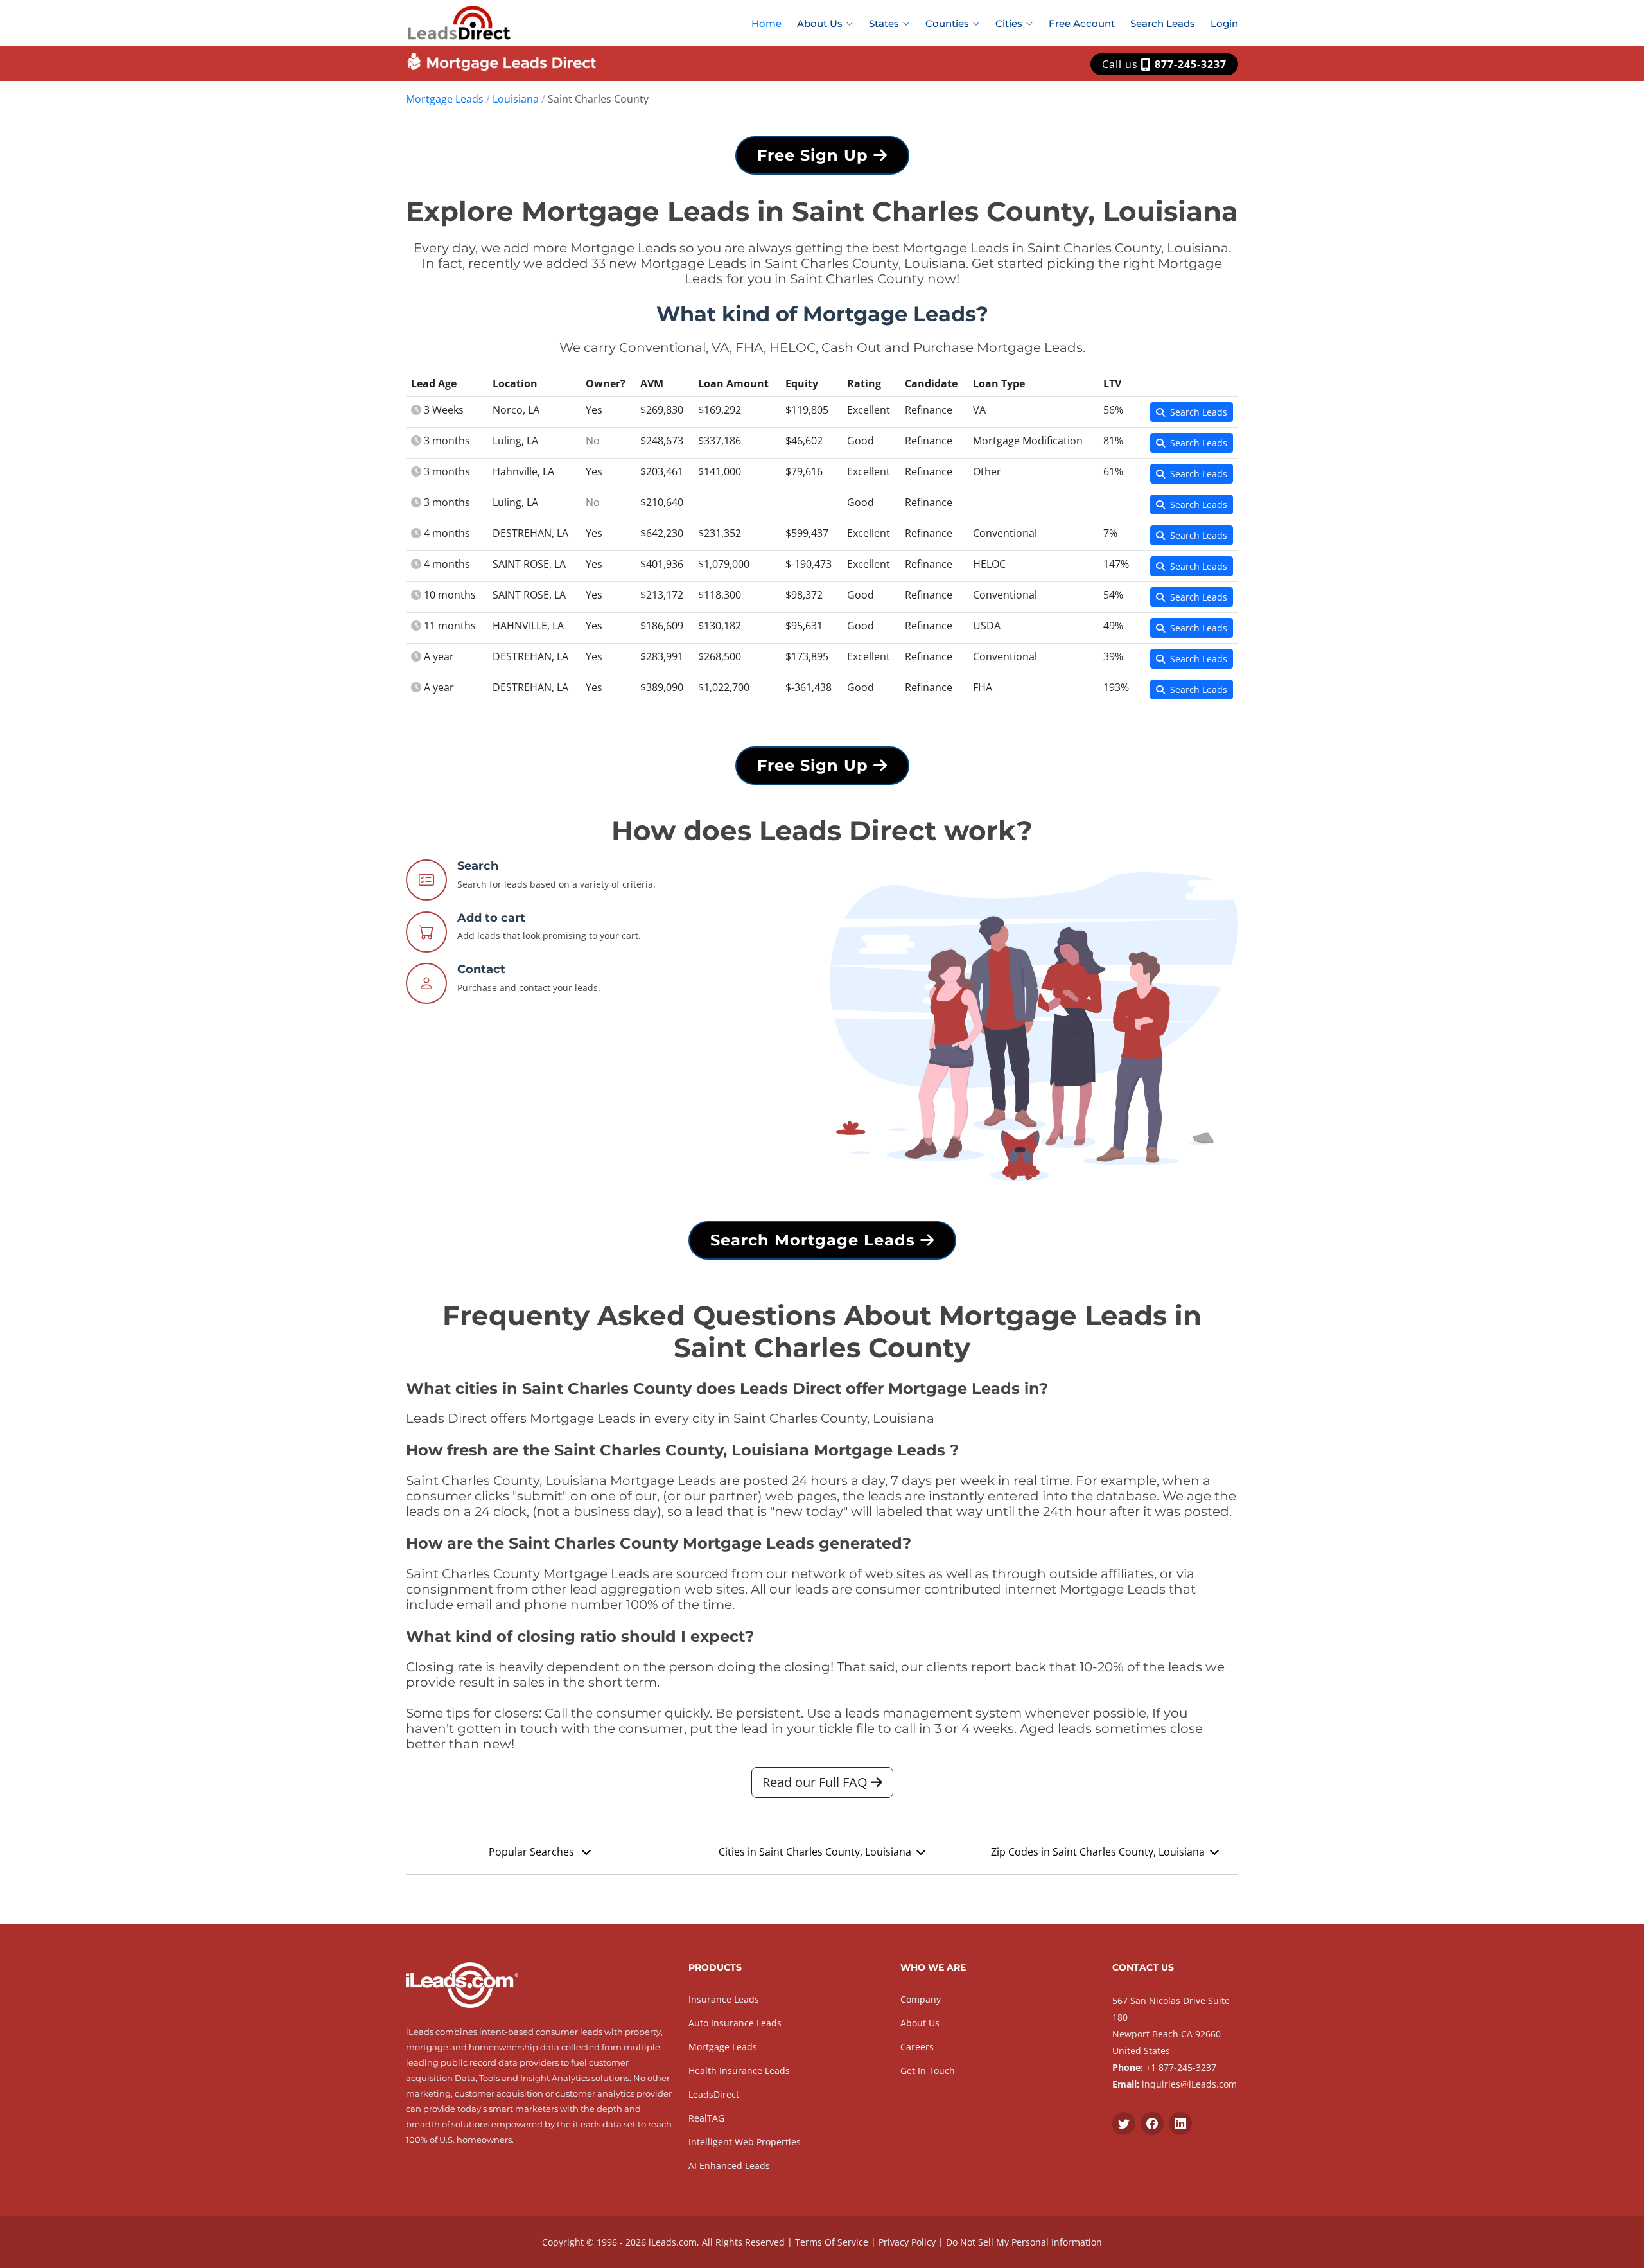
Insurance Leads (724, 1999)
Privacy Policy (907, 2242)
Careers (917, 2047)
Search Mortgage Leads (815, 1240)
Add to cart (491, 918)
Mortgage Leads (445, 99)
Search (478, 866)
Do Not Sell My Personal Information (1024, 2242)
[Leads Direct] (459, 21)
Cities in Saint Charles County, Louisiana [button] (815, 1852)
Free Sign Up (815, 155)
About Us (920, 2023)
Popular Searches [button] (533, 1852)
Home (766, 23)
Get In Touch (928, 2070)
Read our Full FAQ (817, 1782)
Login (1224, 23)
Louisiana (516, 99)
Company (921, 1999)
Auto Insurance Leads (735, 2023)
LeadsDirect (714, 2094)
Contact (481, 969)
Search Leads (1163, 23)
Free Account (1082, 23)
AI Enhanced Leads (729, 2166)
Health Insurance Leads (739, 2070)
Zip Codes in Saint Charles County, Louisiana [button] (1098, 1852)
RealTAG (706, 2118)
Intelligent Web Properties (745, 2142)
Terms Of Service (832, 2242)
